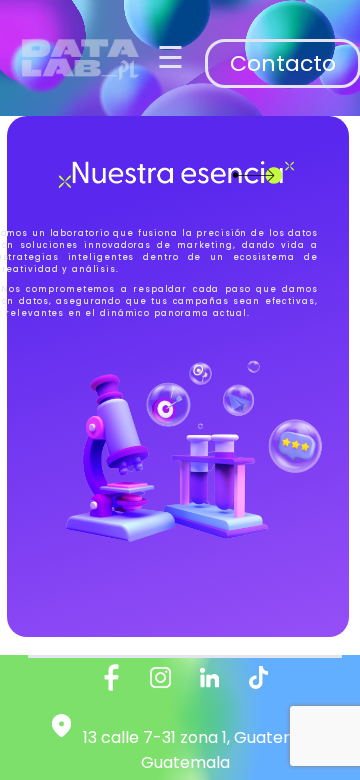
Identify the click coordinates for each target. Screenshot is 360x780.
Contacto (283, 63)
